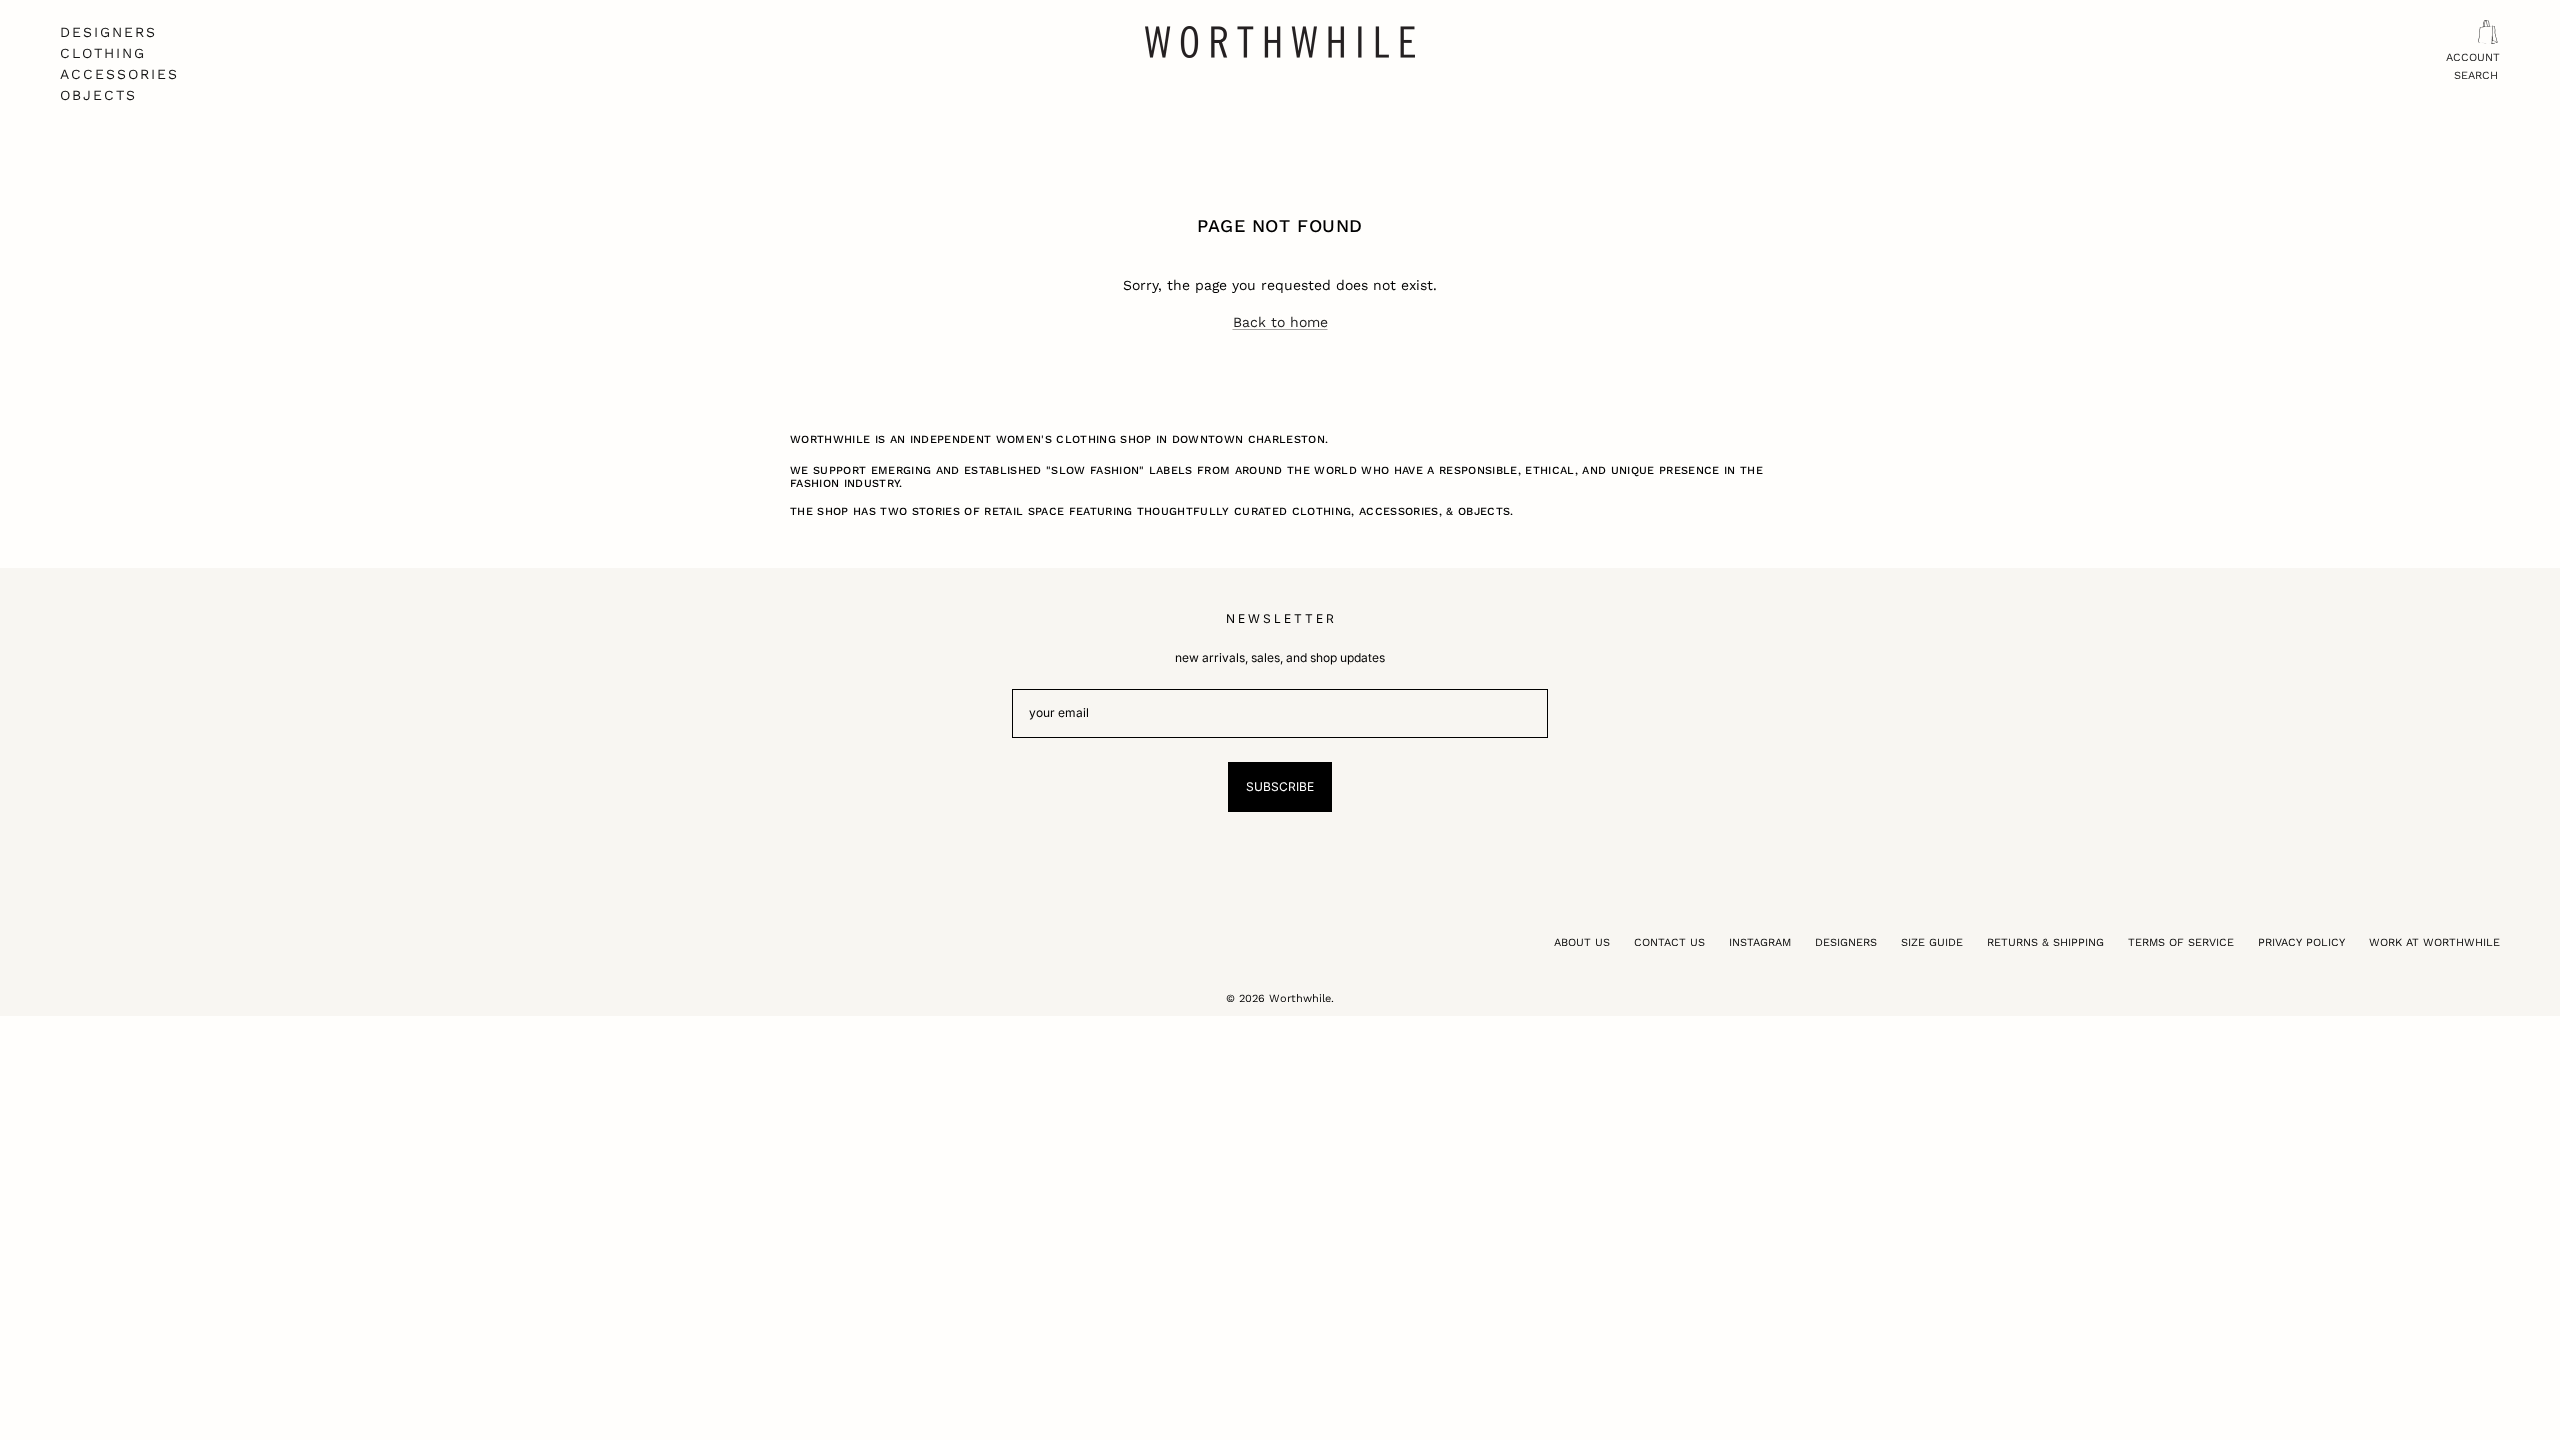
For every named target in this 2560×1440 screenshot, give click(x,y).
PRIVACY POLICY (2301, 942)
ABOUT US (1582, 942)
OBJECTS (98, 95)
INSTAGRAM (1760, 942)
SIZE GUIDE (1932, 942)
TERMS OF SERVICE (2181, 942)
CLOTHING (103, 53)
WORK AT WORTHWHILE (2434, 942)
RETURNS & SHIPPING (2045, 942)
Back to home (1280, 322)
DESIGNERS (108, 32)
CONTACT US (1669, 942)
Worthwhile (1300, 998)
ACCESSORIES (119, 74)
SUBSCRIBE (1280, 786)
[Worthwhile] (1280, 42)
